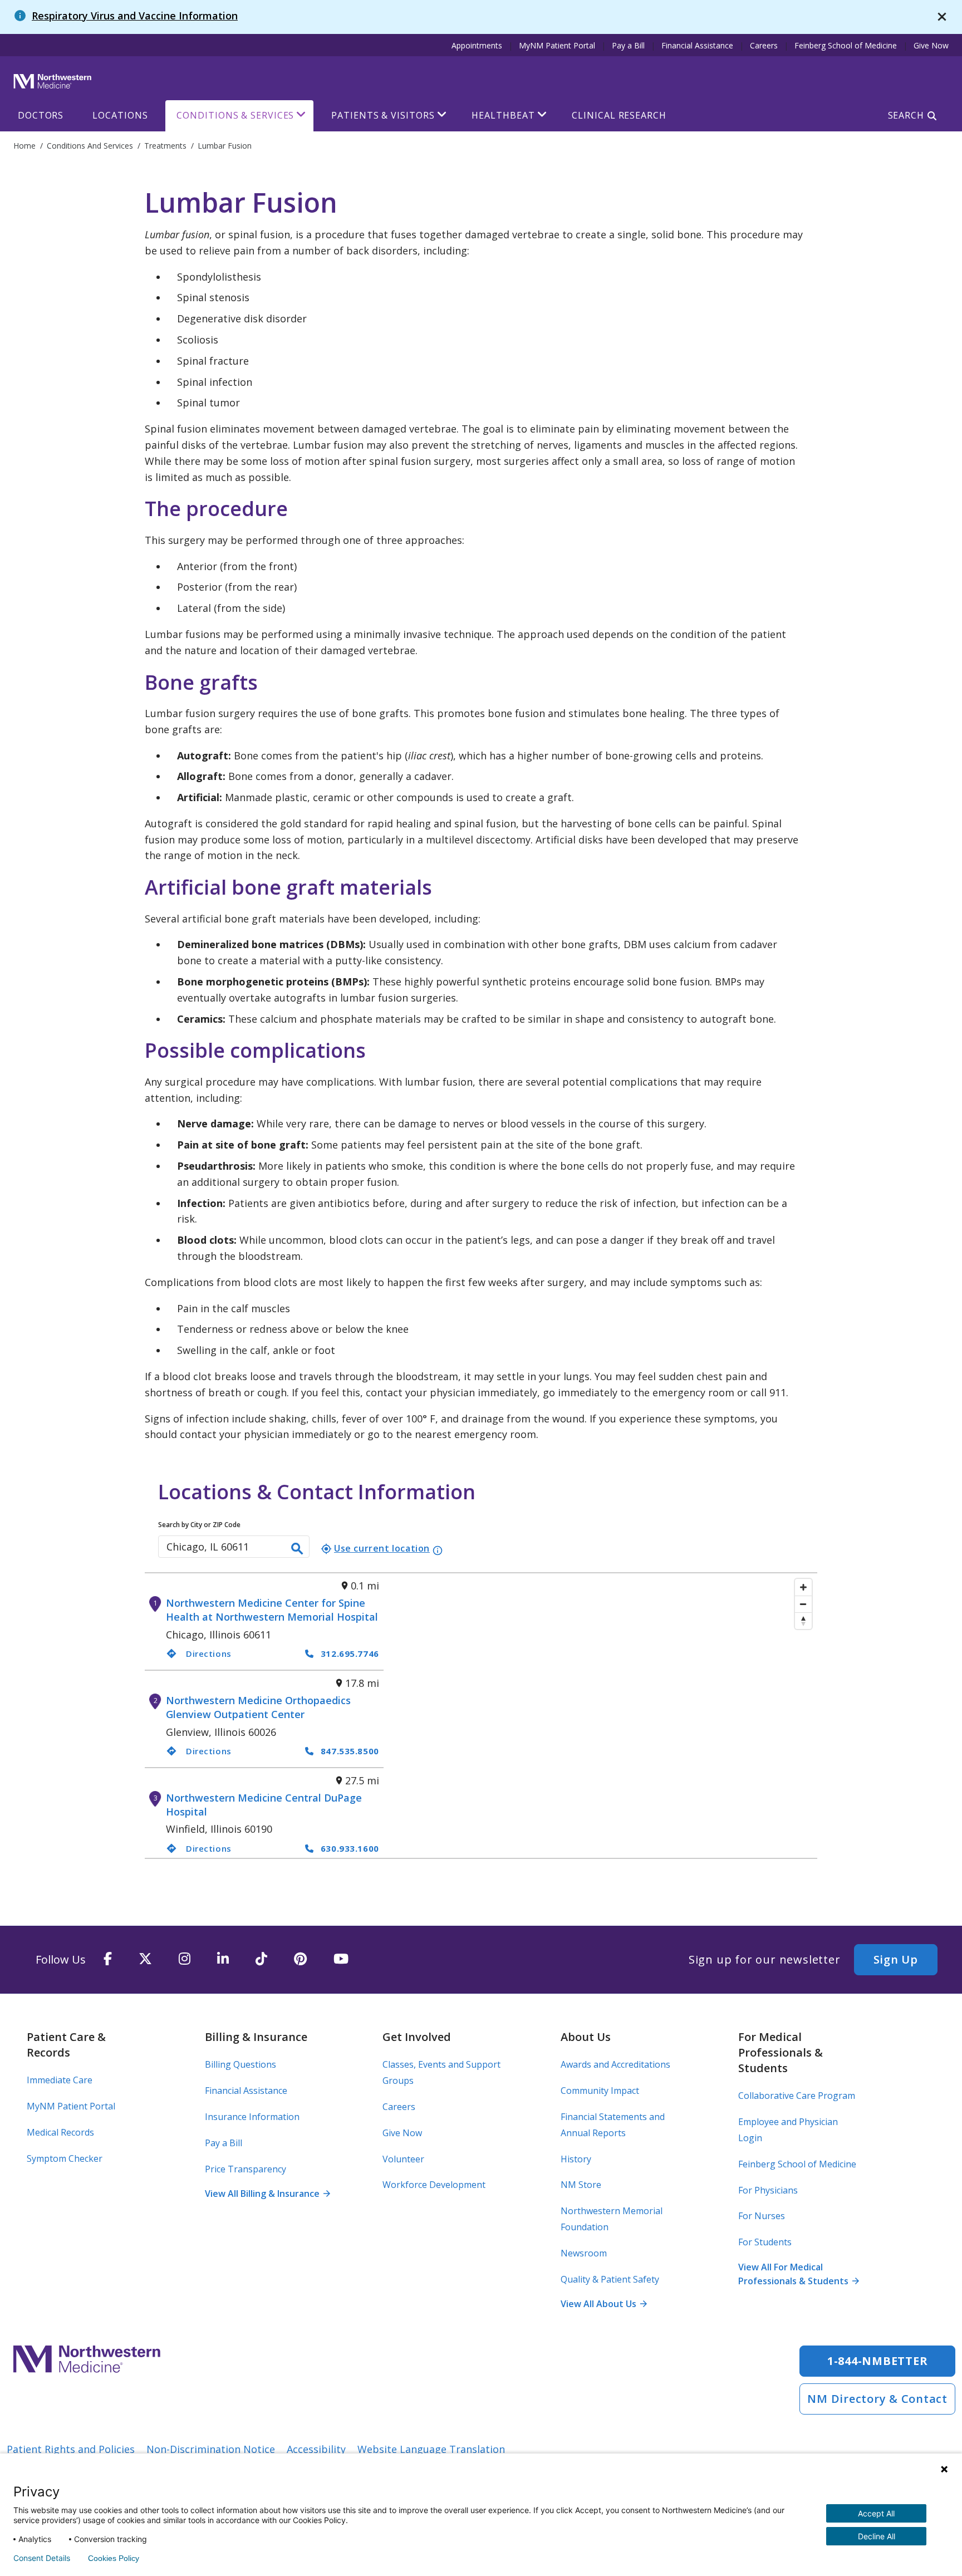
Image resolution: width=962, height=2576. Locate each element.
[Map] (600, 1716)
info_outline (438, 1550)
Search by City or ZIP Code (199, 1525)
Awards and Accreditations (615, 2064)
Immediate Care (60, 2080)
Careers (764, 45)
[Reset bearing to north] (803, 1621)
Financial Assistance (697, 45)
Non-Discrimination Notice (211, 2449)
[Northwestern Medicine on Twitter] (145, 1959)
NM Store (581, 2185)
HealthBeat (503, 115)
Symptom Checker (65, 2158)
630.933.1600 (350, 1848)
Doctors (41, 115)
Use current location (375, 1548)
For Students (765, 2242)
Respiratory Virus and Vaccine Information (135, 16)
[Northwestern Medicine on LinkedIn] (223, 1959)
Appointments (477, 45)
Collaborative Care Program (797, 2096)
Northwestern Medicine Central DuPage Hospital (264, 1805)
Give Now (931, 45)
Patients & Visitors (383, 115)
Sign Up (896, 1959)
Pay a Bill (628, 45)
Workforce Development (434, 2185)
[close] (942, 17)
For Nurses (762, 2216)
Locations (120, 115)
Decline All (877, 2536)
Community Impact (600, 2091)
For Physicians (768, 2190)
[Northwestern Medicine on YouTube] (341, 1959)
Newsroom (584, 2253)
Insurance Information (252, 2117)
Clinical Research (619, 115)
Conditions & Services (235, 115)
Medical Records (60, 2132)
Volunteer (403, 2159)
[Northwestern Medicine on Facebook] (108, 1959)
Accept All (876, 2513)
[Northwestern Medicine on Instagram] (185, 1959)
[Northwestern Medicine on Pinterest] (300, 1959)
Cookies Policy (114, 2558)
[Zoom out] (803, 1604)
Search (906, 115)
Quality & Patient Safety (610, 2279)
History (576, 2159)
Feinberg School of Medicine (846, 45)
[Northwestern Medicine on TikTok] (261, 1959)
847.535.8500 (350, 1751)
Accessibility (316, 2449)
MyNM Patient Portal (557, 45)
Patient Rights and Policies (71, 2449)
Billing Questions (240, 2064)
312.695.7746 (350, 1653)
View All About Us (603, 2304)
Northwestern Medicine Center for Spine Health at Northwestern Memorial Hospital (272, 1610)
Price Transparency (246, 2169)
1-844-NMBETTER (878, 2361)
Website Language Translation (431, 2449)
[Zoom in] (803, 1587)
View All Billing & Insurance (267, 2194)
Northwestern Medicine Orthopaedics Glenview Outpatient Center (258, 1707)
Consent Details (42, 2558)
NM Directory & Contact (877, 2399)
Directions (199, 1653)
